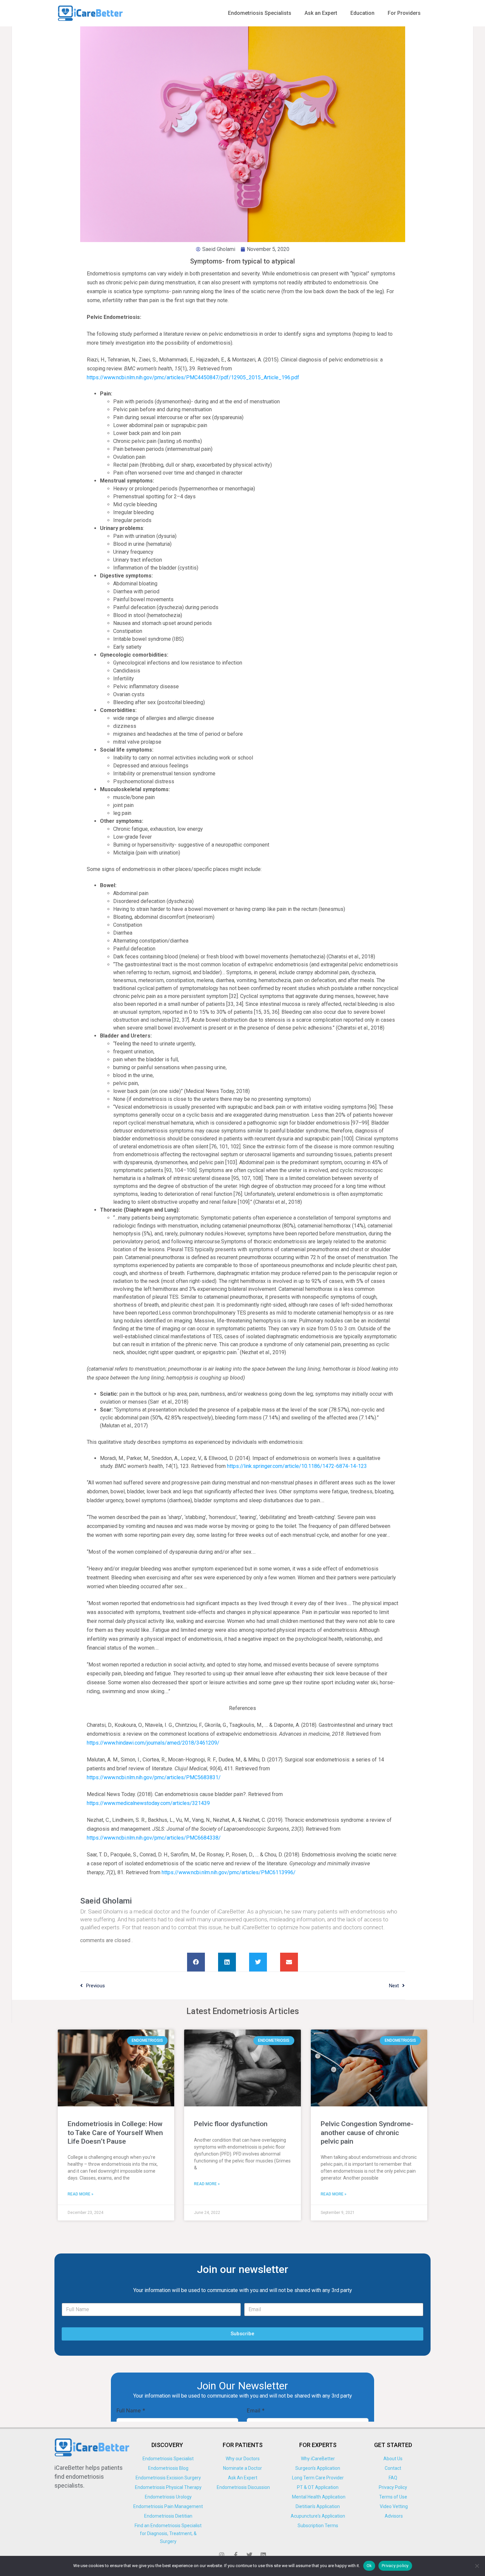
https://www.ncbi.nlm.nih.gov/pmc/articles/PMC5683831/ (154, 1777)
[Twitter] (249, 2555)
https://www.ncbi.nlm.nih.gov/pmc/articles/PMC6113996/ (229, 1872)
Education (362, 13)
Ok (369, 2566)
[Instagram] (222, 2555)
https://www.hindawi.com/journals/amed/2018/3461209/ (153, 1743)
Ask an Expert (321, 13)
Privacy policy (395, 2566)
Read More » (81, 2194)
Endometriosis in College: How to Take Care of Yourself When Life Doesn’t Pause (115, 2133)
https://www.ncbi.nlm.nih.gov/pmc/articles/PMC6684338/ (154, 1838)
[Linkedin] (263, 2555)
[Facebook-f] (236, 2555)
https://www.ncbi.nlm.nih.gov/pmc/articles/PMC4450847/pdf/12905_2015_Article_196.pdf (193, 377)
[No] (477, 2566)
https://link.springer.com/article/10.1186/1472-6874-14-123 (297, 1466)
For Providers (404, 13)
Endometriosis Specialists (260, 13)
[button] (196, 1962)
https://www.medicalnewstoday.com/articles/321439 (148, 1803)
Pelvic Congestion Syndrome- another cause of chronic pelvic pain (367, 2133)
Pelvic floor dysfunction (231, 2124)
